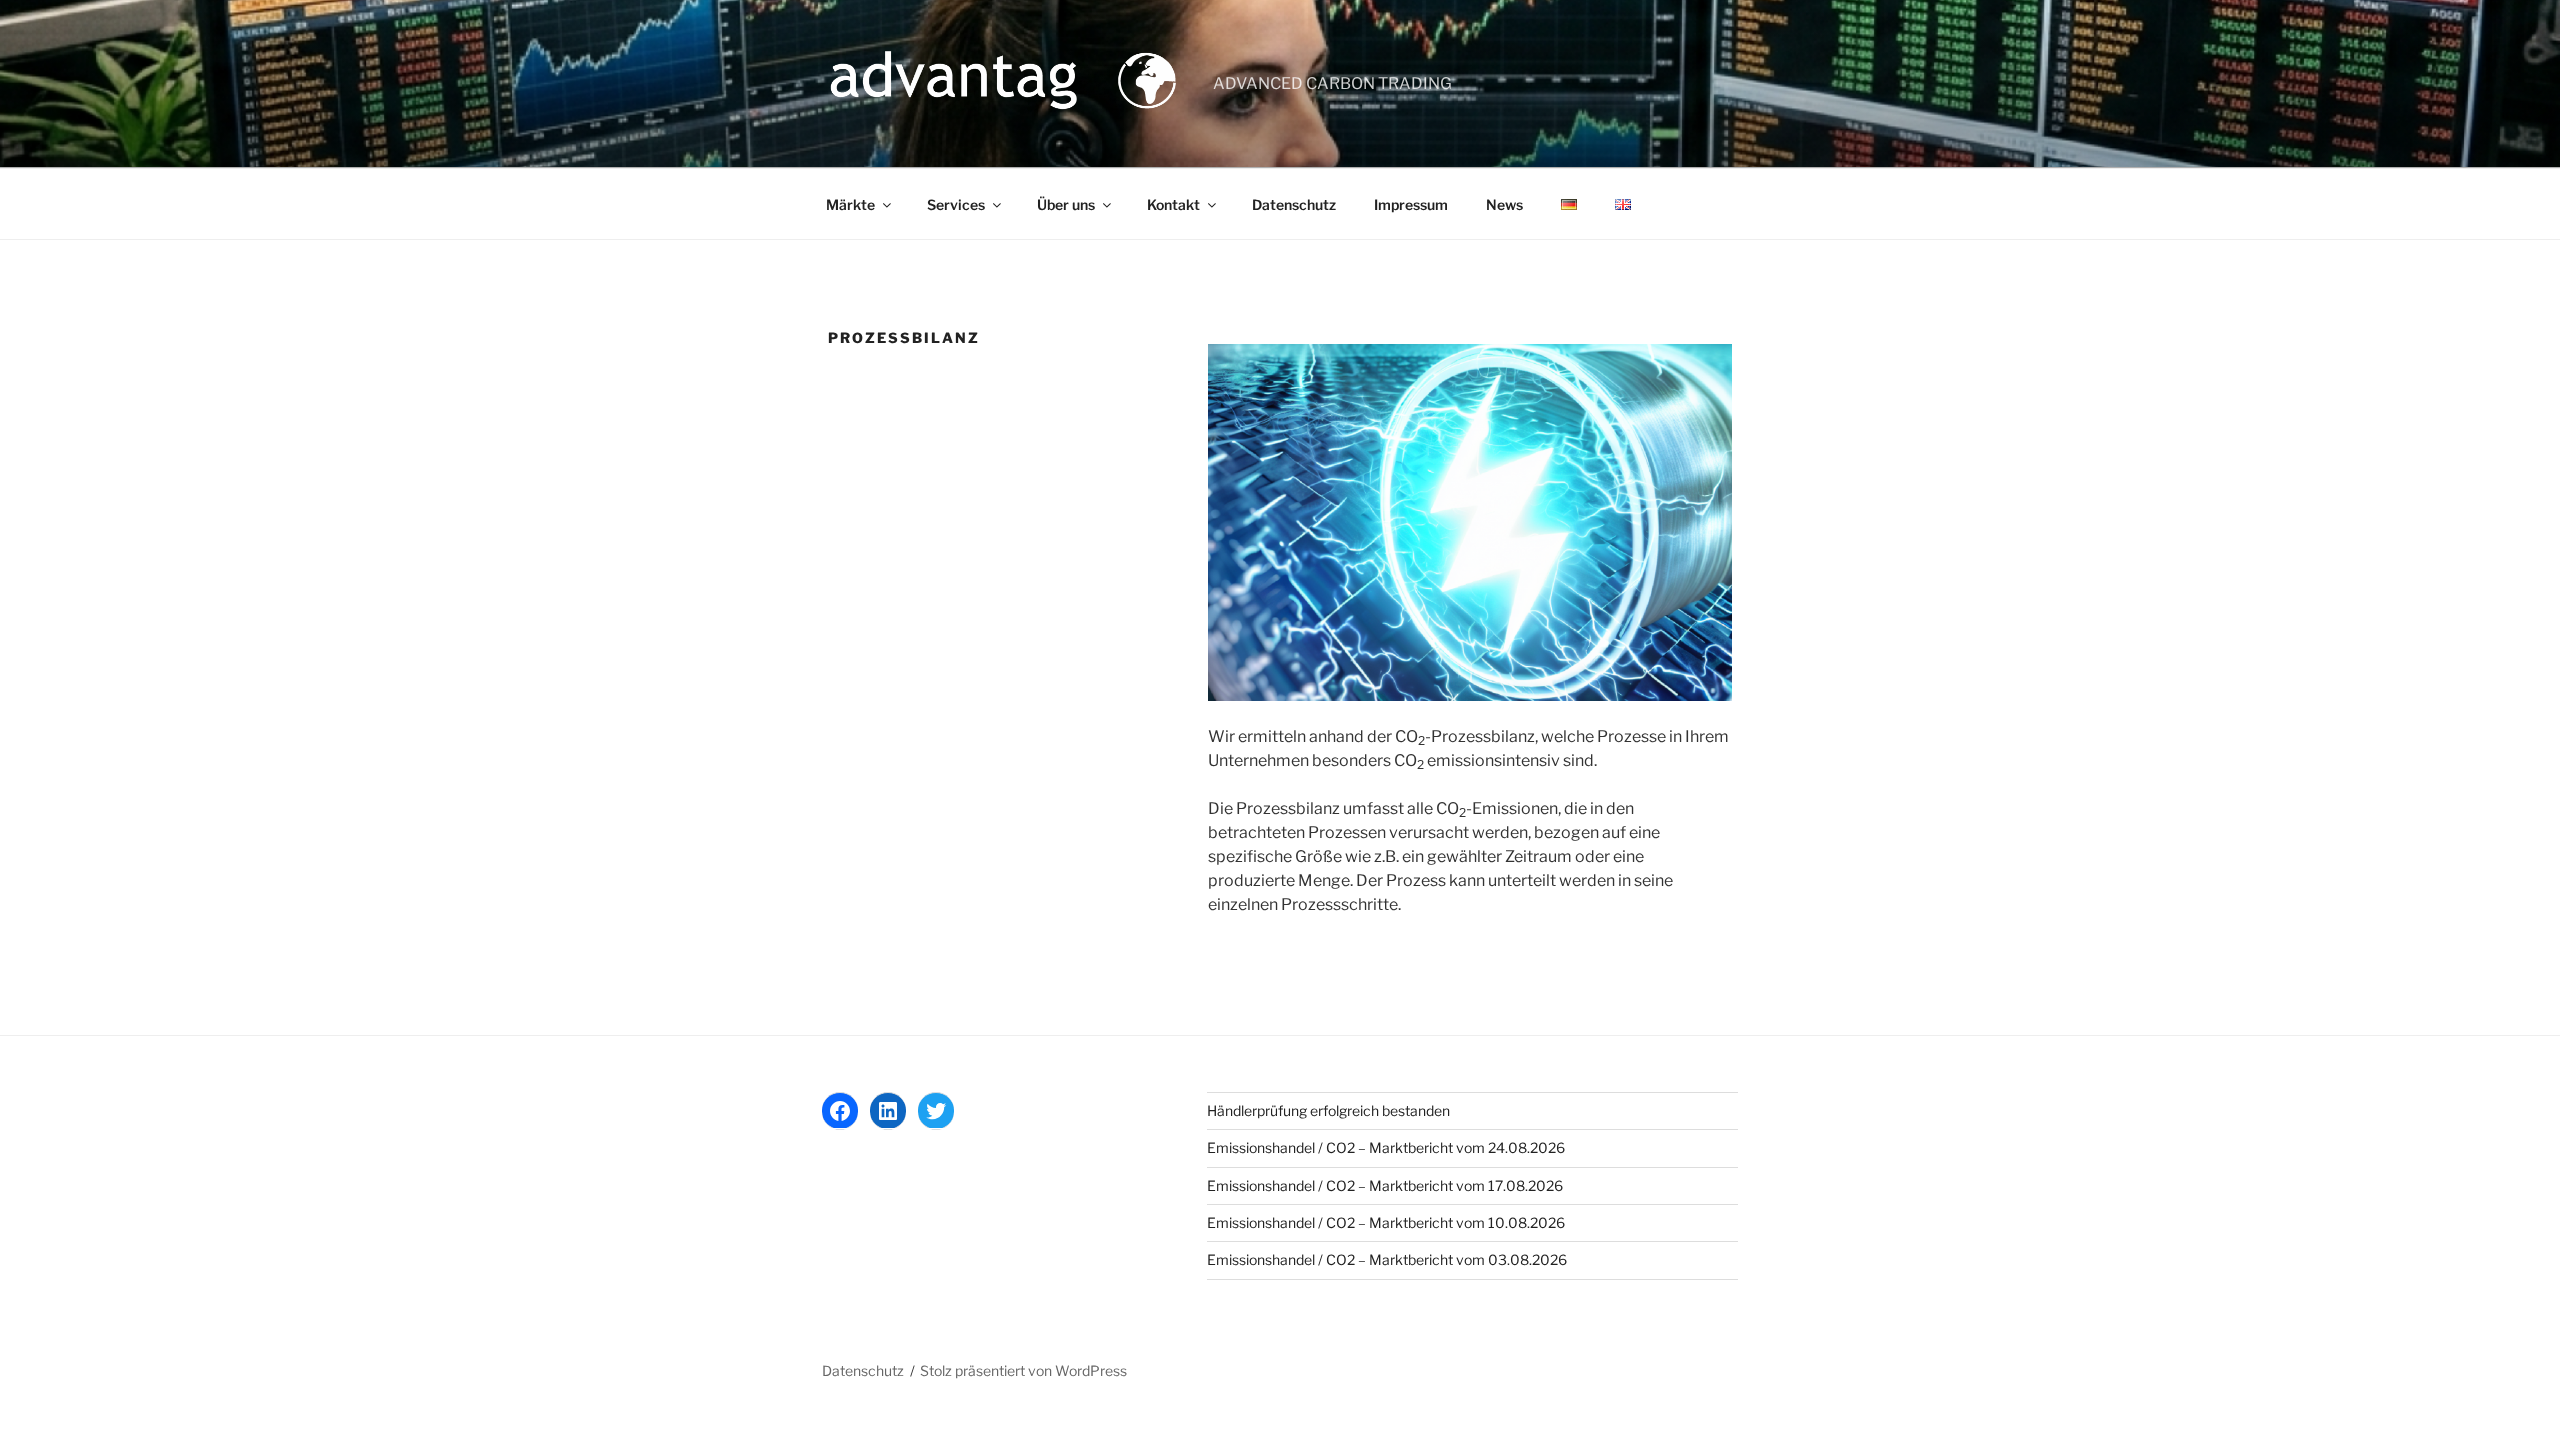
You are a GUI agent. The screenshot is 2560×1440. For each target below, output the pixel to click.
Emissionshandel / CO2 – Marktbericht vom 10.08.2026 (1386, 1222)
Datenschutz (1294, 204)
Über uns (1066, 204)
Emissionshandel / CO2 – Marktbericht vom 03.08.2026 (1387, 1259)
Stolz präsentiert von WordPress (1023, 1370)
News (1504, 204)
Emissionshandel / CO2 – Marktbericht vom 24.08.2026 (1386, 1147)
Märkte (850, 204)
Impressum (1411, 204)
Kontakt (1173, 204)
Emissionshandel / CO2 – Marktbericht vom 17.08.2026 (1385, 1185)
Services (956, 204)
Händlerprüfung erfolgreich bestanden (1328, 1110)
